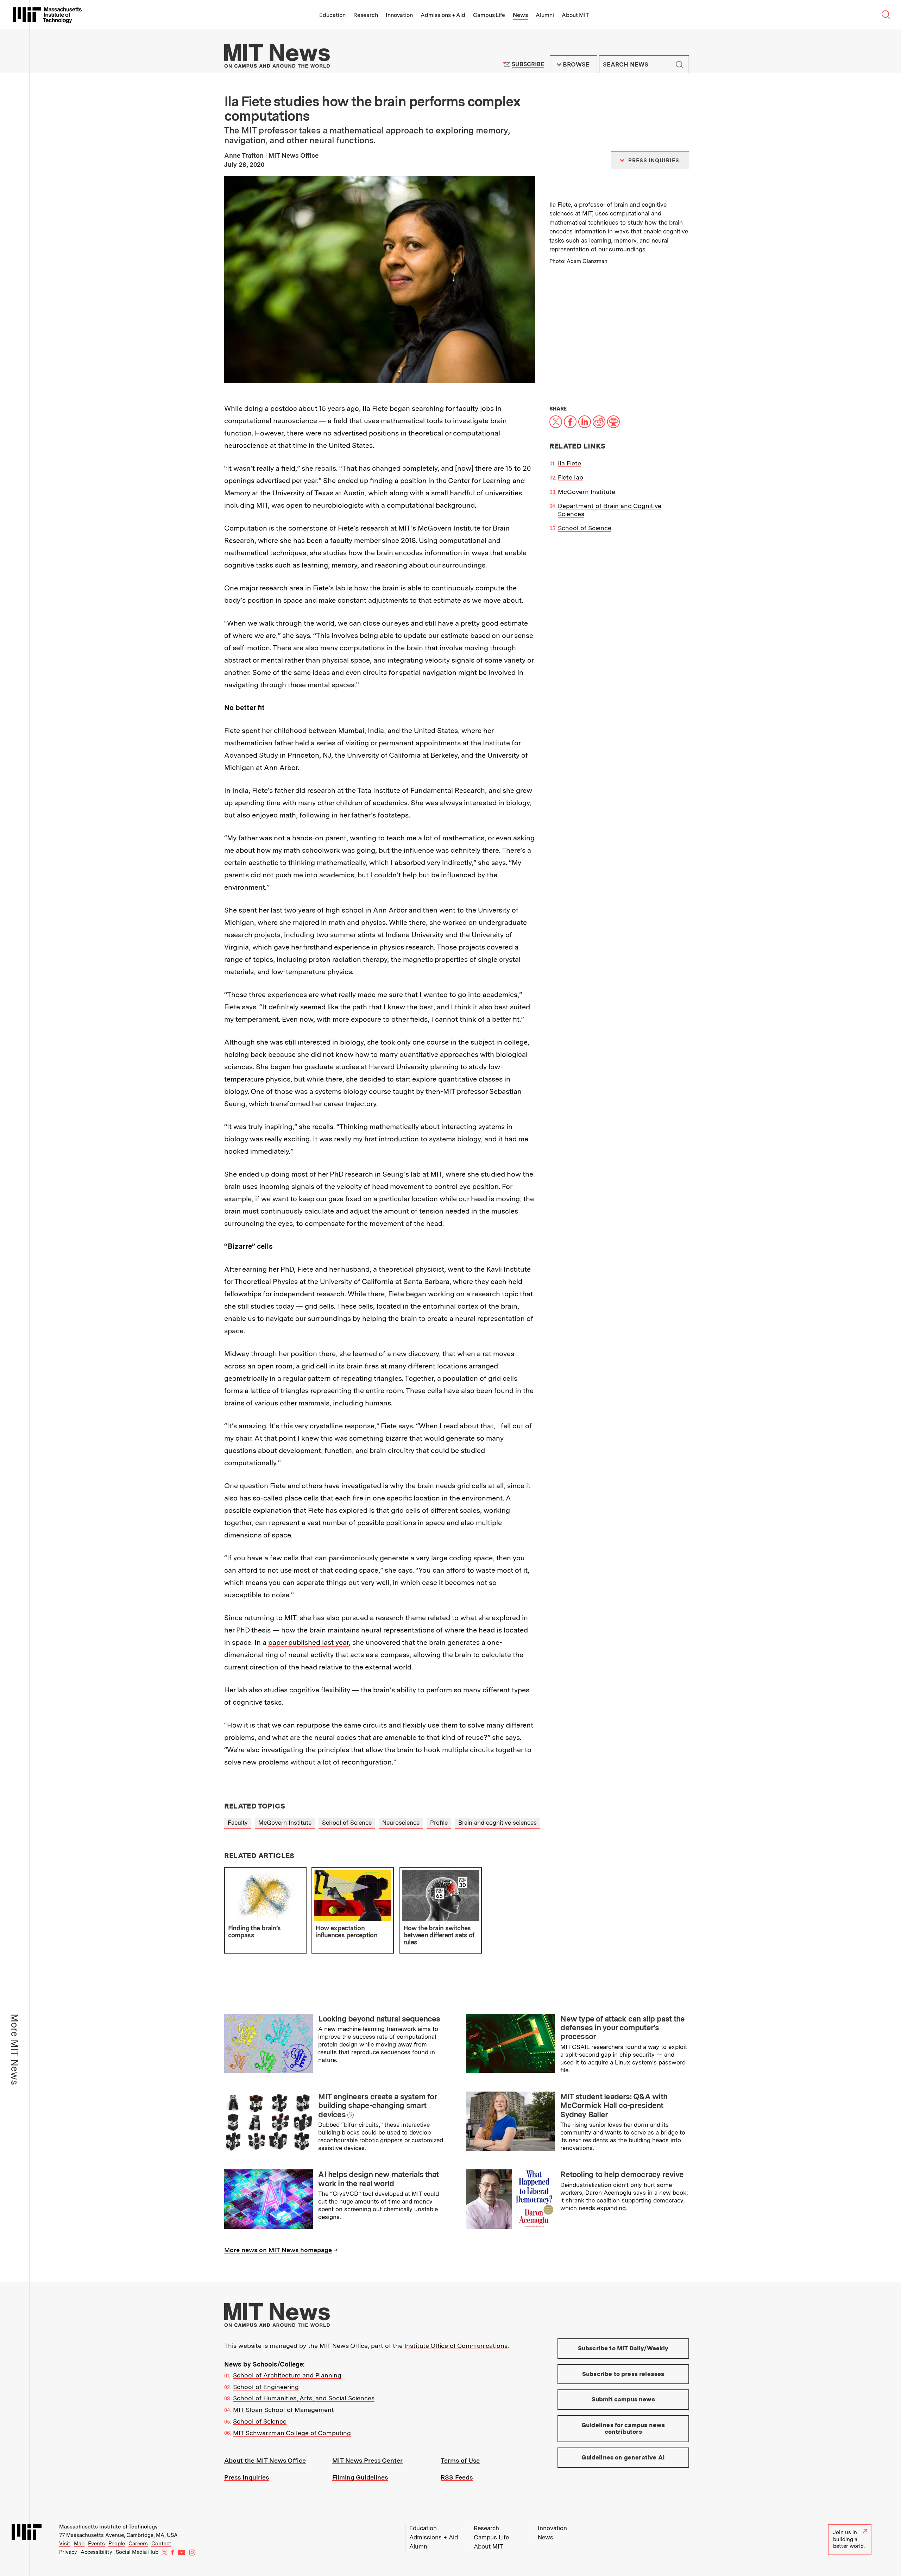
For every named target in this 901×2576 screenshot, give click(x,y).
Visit (65, 2544)
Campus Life (489, 15)
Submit (680, 64)
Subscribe (528, 64)
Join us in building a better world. (849, 2539)
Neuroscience (401, 1823)
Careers (138, 2544)
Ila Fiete (569, 463)
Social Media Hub (137, 2552)
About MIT (575, 15)
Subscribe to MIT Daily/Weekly (623, 2348)
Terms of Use (460, 2460)
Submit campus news (623, 2399)
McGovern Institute (587, 492)
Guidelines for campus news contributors (623, 2428)
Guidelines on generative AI (623, 2457)
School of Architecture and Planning (287, 2375)
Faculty (238, 1823)
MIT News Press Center (367, 2460)
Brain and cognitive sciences (497, 1823)
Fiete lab (571, 477)
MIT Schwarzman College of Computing (292, 2433)
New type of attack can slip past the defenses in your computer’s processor (622, 2028)
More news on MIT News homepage (278, 2250)
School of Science (585, 528)
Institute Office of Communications (456, 2346)
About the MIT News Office (265, 2460)
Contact (161, 2544)
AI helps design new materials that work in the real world (378, 2179)
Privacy (68, 2552)
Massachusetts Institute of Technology (108, 2527)
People (117, 2544)
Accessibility (96, 2552)
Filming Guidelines (360, 2477)
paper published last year (308, 1642)
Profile (439, 1823)
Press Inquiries (247, 2477)
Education (332, 15)
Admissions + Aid (443, 15)
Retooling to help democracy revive (622, 2174)
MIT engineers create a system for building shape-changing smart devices (377, 2105)
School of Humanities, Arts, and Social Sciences (304, 2398)
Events (96, 2544)
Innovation (399, 15)
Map (79, 2544)
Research (366, 15)
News (520, 15)
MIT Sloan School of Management (283, 2410)
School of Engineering (266, 2387)
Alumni (545, 15)
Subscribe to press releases (623, 2374)
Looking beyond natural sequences (379, 2019)
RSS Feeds (457, 2477)
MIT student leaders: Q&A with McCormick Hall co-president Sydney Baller (614, 2105)
